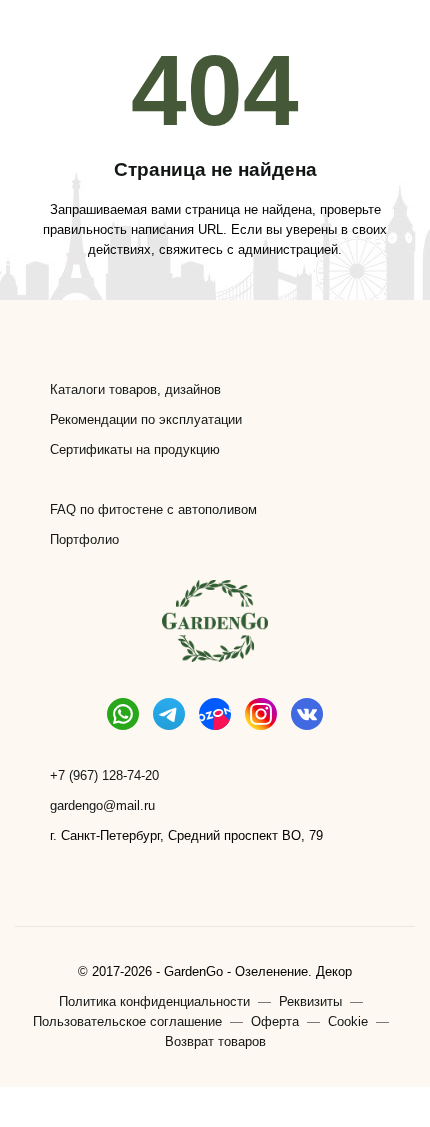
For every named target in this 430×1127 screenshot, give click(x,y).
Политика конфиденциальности (154, 1001)
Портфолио (84, 539)
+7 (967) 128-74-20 (104, 775)
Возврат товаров (215, 1041)
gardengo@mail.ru (102, 805)
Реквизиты (310, 1001)
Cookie (348, 1021)
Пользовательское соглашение (127, 1021)
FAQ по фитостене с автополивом (153, 509)
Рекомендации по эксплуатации (146, 419)
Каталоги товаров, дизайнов (135, 389)
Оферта (275, 1021)
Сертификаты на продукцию (135, 449)
